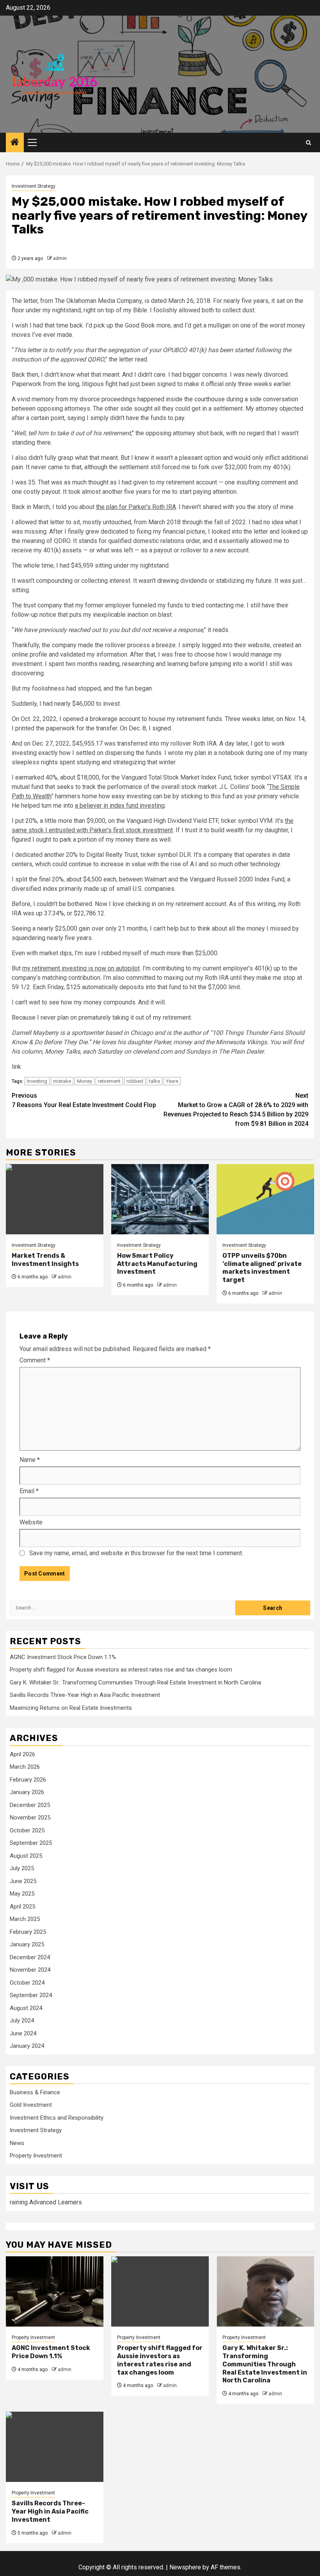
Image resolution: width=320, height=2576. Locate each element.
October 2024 (27, 1983)
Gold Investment (31, 2105)
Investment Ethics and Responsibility (57, 2118)
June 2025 (23, 1881)
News (17, 2143)
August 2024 (26, 2008)
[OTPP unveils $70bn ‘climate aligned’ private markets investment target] (265, 1199)
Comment (35, 1360)
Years (172, 1081)
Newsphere (185, 2567)
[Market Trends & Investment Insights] (55, 1199)
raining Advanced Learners (46, 2202)
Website (31, 1522)
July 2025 (22, 1868)
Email (29, 1491)
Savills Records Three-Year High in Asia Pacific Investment (85, 1695)
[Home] (15, 143)
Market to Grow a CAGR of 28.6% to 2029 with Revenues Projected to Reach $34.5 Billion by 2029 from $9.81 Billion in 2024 (236, 1110)
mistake (62, 1081)
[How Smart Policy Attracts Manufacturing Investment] (160, 1199)
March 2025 (25, 1919)
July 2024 (22, 2021)
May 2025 (22, 1894)
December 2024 (30, 1957)
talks (155, 1081)
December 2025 (30, 1805)
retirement (109, 1081)
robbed (135, 1081)
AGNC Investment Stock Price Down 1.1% (63, 1657)
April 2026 (22, 1754)
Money (84, 1081)
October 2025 (27, 1830)
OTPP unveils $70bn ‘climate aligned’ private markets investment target (262, 1268)
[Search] (308, 143)
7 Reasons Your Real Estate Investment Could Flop (84, 1100)
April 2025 (22, 1907)
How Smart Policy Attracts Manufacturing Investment (157, 1264)
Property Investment (36, 2156)
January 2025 (27, 1944)
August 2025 (26, 1856)
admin (60, 258)
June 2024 (23, 2033)
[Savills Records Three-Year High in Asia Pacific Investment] (55, 2447)
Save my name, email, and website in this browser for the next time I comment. (136, 1553)
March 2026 (25, 1767)
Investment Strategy (34, 186)
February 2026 (28, 1780)
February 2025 (28, 1932)
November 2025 (30, 1818)
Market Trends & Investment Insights (45, 1260)
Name (30, 1460)
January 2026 (27, 1792)
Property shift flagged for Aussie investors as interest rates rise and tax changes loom (121, 1670)
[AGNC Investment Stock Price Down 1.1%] (55, 2291)
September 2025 (31, 1843)
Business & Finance (35, 2092)
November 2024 (30, 1970)
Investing (37, 1081)
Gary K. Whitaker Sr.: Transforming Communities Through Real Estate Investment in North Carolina (135, 1682)
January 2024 (27, 2046)
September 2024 (31, 1995)
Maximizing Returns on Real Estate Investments (71, 1708)
